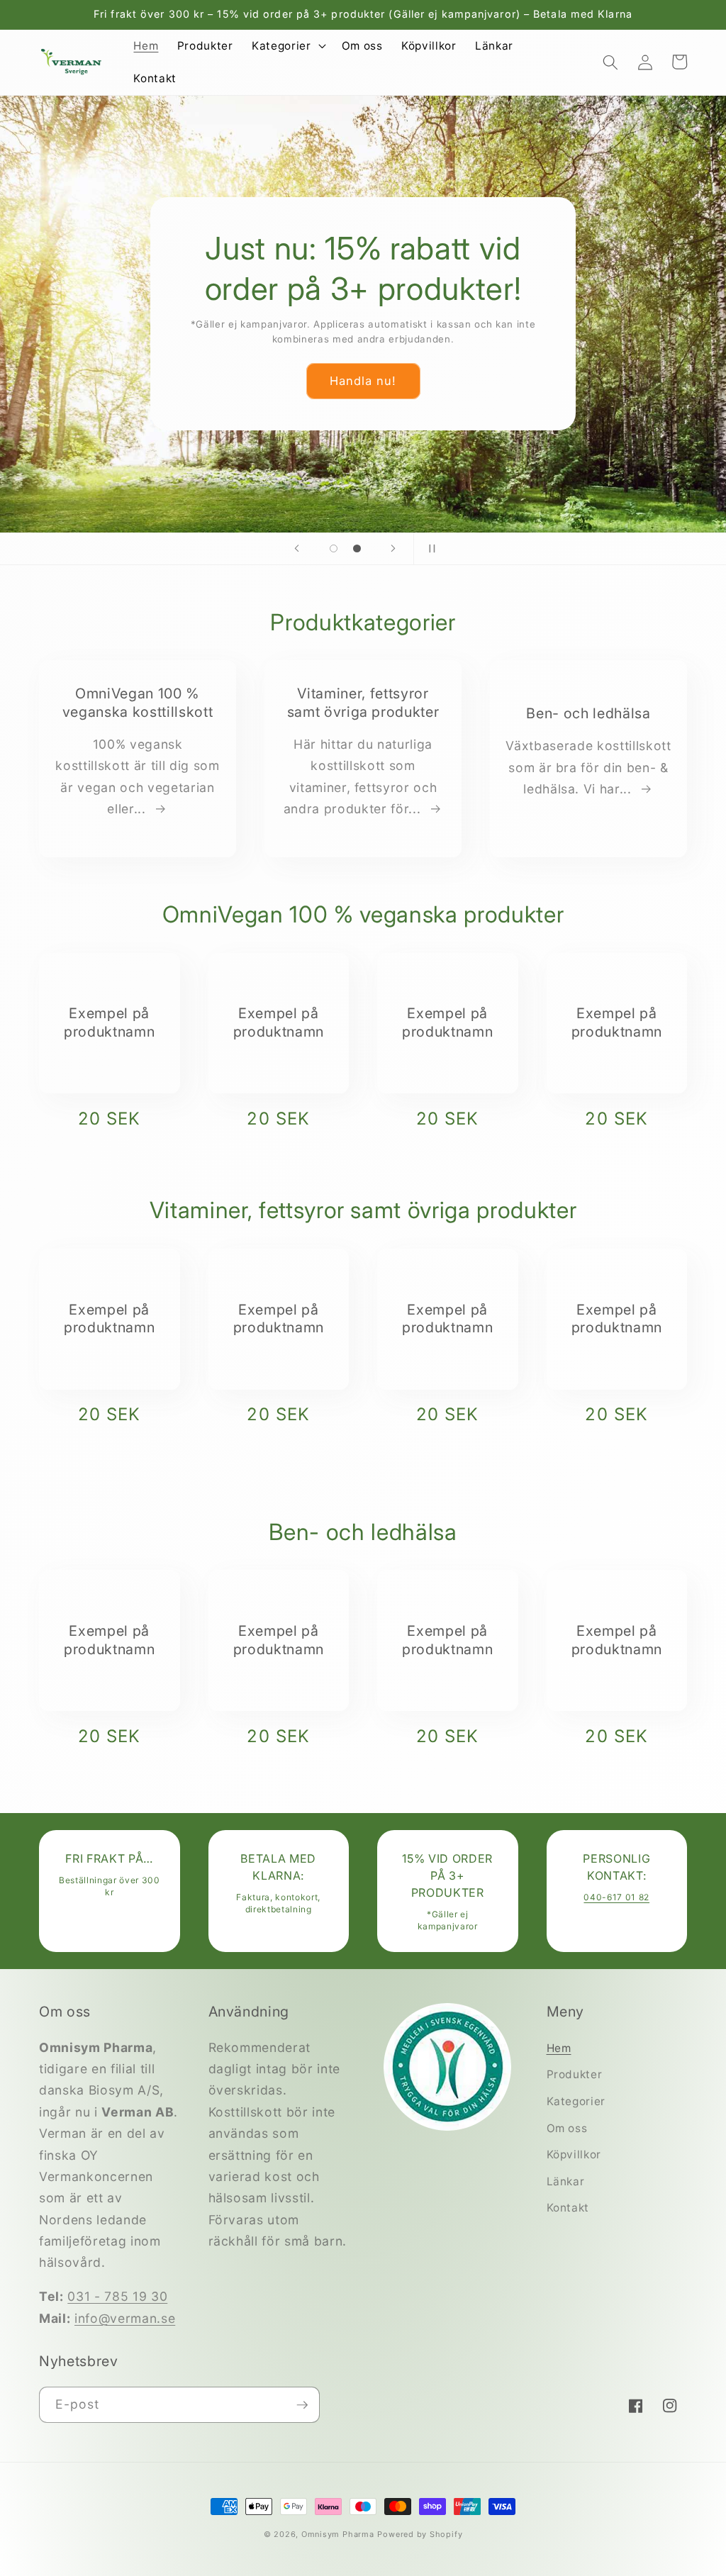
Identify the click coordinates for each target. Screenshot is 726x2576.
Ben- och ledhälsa (588, 713)
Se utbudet (279, 360)
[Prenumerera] (302, 2405)
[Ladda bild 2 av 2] (357, 548)
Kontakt (568, 2208)
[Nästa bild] (393, 549)
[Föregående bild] (297, 549)
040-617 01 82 (616, 1897)
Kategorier (576, 2101)
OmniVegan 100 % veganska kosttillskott (138, 703)
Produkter (575, 2074)
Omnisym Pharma (338, 2534)
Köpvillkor (574, 2154)
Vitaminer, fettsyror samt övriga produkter (363, 703)
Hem (559, 2048)
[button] (287, 46)
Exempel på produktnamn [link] (109, 1022)
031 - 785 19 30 (117, 2296)
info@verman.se (125, 2318)
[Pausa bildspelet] (429, 549)
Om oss (567, 2128)
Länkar (566, 2181)
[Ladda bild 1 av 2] (334, 548)
